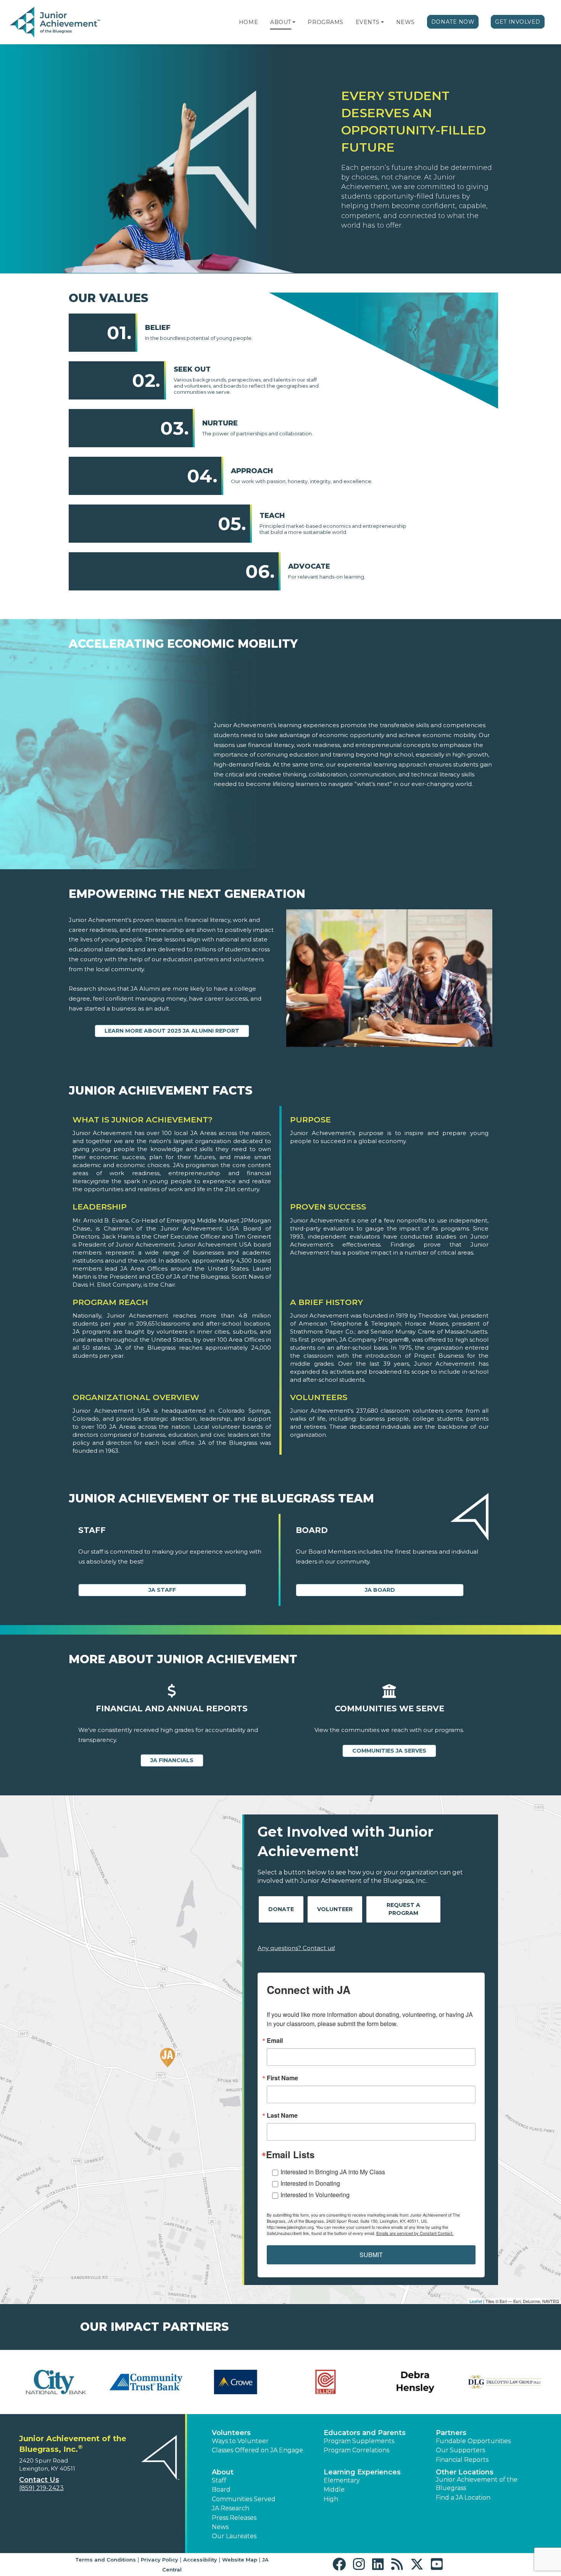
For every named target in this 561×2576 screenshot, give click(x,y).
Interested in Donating (310, 2183)
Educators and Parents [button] (365, 2433)
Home (248, 22)
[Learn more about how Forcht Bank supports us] (325, 2382)
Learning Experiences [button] (362, 2472)
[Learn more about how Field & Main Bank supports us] (236, 2382)
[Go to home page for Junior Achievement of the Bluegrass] (56, 23)
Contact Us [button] (39, 2480)
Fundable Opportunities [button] (473, 2441)
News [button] (220, 2527)
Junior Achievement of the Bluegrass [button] (477, 2484)
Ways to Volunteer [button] (240, 2441)
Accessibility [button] (200, 2560)
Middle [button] (334, 2489)
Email (275, 2041)
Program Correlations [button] (356, 2450)
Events (368, 22)
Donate (281, 1909)
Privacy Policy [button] (160, 2560)
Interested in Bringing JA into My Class (333, 2172)
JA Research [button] (231, 2508)
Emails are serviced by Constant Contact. (415, 2233)
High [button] (331, 2499)
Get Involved (518, 22)
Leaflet (476, 2301)
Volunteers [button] (231, 2433)
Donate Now (453, 22)
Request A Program (403, 1909)
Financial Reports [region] (462, 2460)
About (281, 22)
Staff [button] (219, 2480)
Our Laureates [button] (234, 2536)
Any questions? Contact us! (296, 1948)
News (405, 22)
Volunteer (335, 1909)
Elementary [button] (342, 2480)
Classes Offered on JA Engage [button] (257, 2450)
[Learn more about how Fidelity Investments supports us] (146, 2382)
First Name (282, 2078)
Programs (325, 22)
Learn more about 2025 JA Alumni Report (172, 1031)
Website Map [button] (240, 2560)
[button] (294, 22)
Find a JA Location (463, 2498)
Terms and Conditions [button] (106, 2560)
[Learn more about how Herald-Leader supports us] (415, 2382)
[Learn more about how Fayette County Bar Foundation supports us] (56, 2382)
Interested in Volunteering (315, 2195)
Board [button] (221, 2489)
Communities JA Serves (389, 1751)
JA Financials (172, 1760)
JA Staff (162, 1590)
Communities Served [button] (244, 2499)
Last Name (282, 2115)
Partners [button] (451, 2433)
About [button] (223, 2472)
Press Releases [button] (234, 2518)
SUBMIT (371, 2255)
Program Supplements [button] (359, 2441)
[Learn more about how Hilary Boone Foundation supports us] (505, 2382)
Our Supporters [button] (460, 2450)
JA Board (380, 1590)
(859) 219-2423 (41, 2488)
